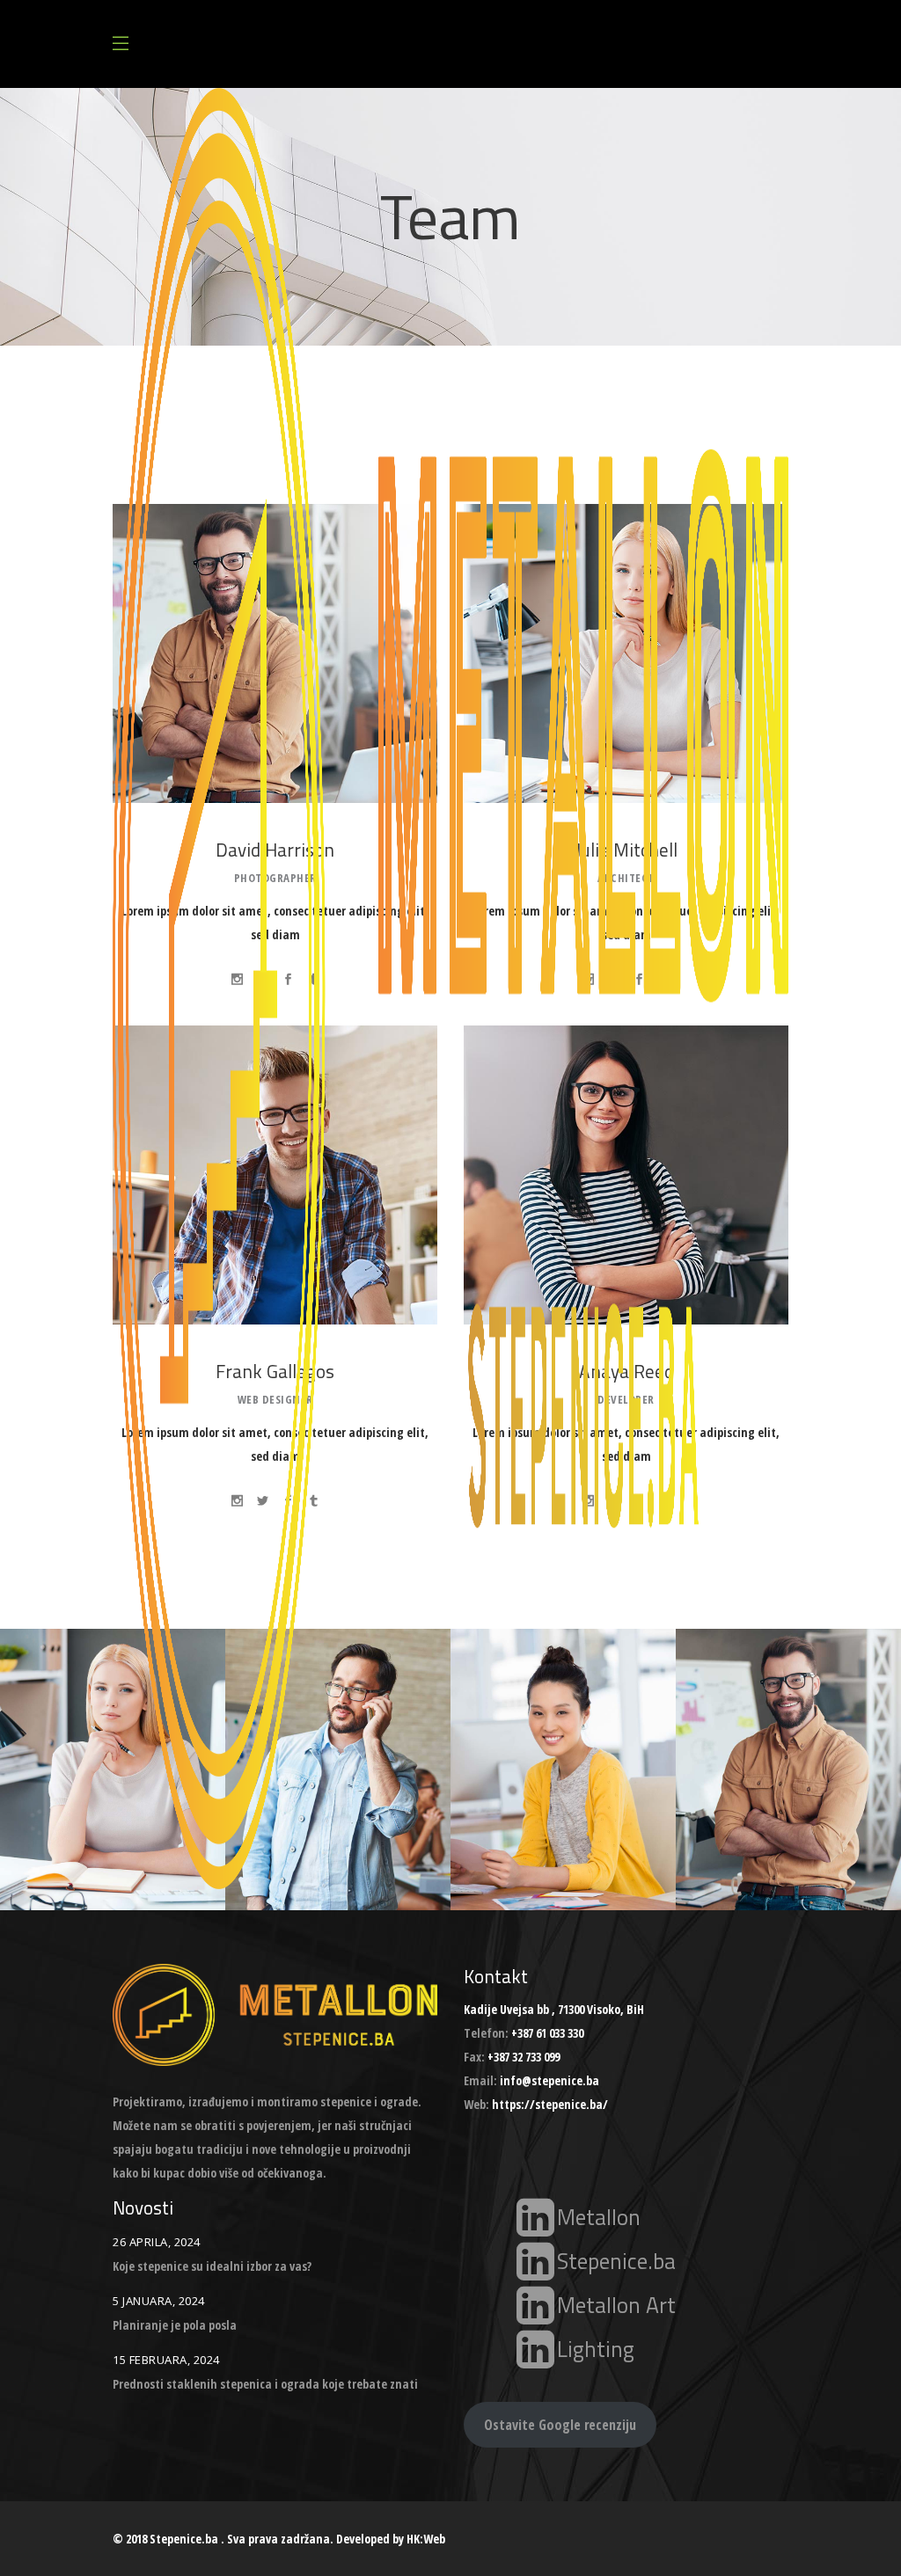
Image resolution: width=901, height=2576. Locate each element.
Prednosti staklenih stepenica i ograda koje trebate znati (265, 2384)
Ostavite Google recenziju (560, 2425)
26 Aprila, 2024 (157, 2242)
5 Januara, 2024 (159, 2301)
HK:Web (426, 2539)
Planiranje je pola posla (175, 2325)
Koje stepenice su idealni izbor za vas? (212, 2266)
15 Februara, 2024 (166, 2360)
